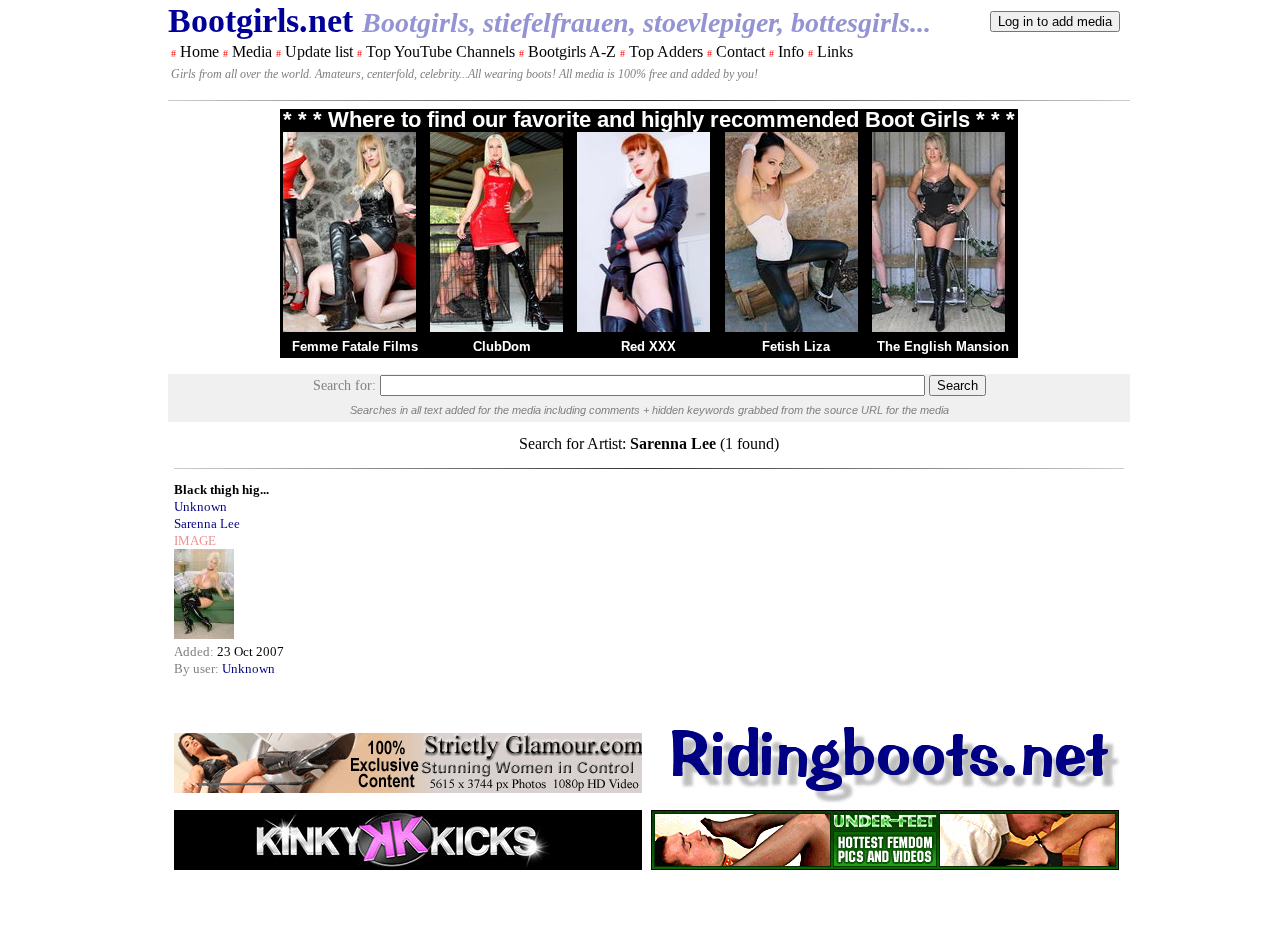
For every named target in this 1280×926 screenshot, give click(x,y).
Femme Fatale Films (355, 346)
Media (252, 51)
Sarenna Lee (207, 523)
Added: (195, 651)
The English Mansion (943, 346)
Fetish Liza (796, 346)
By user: (198, 668)
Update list (319, 51)
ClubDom (502, 346)
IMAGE (195, 540)
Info (791, 51)
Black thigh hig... (221, 489)
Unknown (200, 506)
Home (199, 51)
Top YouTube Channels (440, 51)
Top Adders (666, 51)
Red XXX (648, 346)
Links (835, 51)
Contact (740, 51)
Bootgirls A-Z (572, 51)
